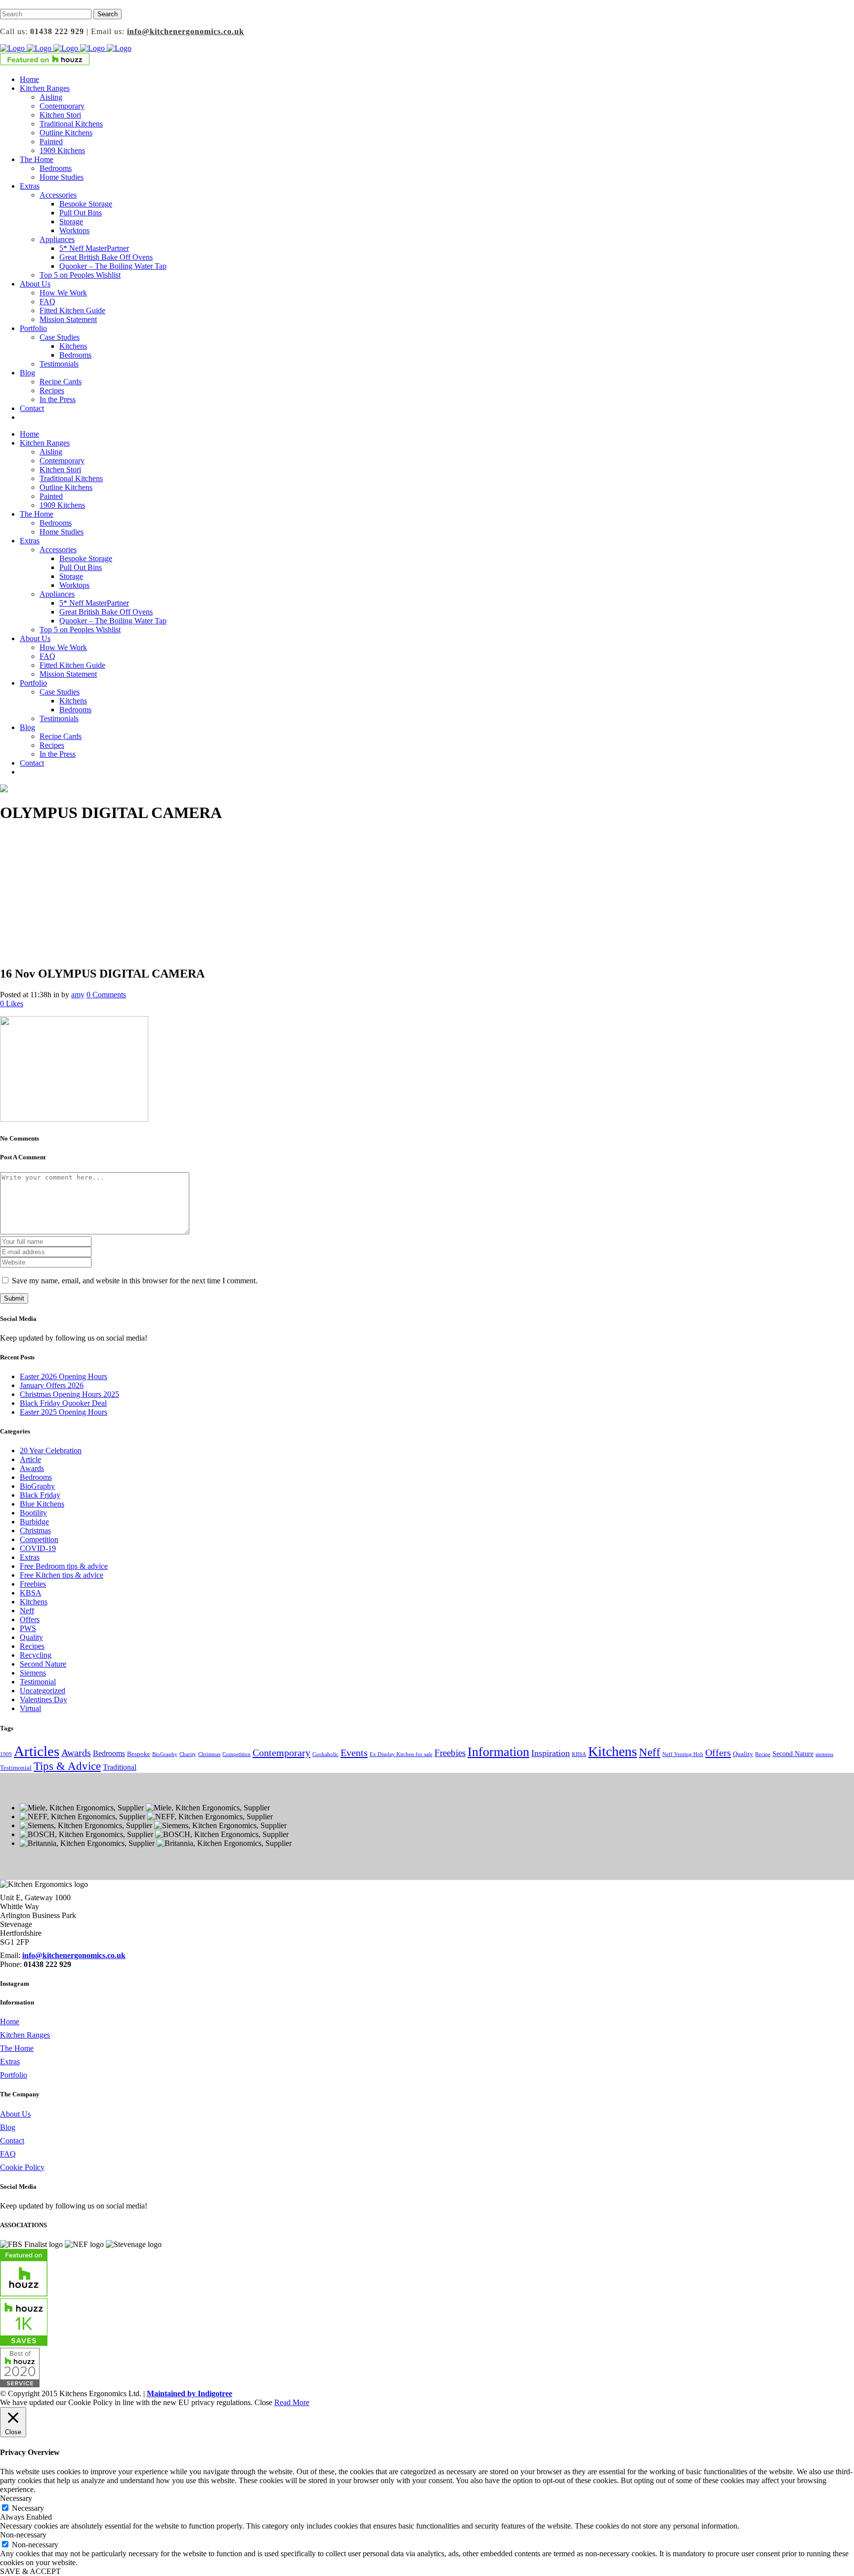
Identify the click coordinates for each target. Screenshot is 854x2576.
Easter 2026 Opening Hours (64, 1376)
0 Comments (106, 995)
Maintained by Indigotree (190, 2393)
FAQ (8, 2154)
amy (78, 995)
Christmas (35, 1531)
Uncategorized (43, 1691)
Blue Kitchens (42, 1504)
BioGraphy (37, 1486)
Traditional (120, 1767)
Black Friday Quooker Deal (63, 1403)
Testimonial (38, 1682)
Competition (39, 1539)
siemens (824, 1754)
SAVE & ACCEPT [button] (30, 2571)
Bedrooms (36, 1477)
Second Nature (43, 1664)
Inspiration (551, 1753)
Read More (292, 2402)
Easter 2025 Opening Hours (64, 1412)
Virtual (30, 1708)
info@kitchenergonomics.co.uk (186, 31)
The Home (17, 2048)
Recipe (763, 1754)
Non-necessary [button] (23, 2535)
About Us (15, 2114)
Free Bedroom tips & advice (64, 1566)
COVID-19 (38, 1548)
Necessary (28, 2508)
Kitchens (34, 1602)
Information (498, 1752)
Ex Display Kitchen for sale (401, 1754)
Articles (37, 1751)
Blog (8, 2127)
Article (30, 1459)
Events (354, 1753)
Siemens (33, 1673)
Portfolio (14, 2075)
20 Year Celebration (51, 1451)
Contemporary (281, 1753)
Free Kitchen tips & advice (62, 1575)
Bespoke (139, 1754)
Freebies (33, 1584)
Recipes (32, 1646)
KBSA (31, 1593)
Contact (12, 2141)
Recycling (36, 1655)
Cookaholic (325, 1754)
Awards (32, 1468)
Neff (27, 1611)
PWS (28, 1628)
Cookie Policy (22, 2167)
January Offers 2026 (52, 1385)
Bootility (33, 1513)
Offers (30, 1619)
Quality (31, 1637)
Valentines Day (43, 1699)
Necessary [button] (16, 2498)
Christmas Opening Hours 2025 (69, 1394)
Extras (30, 1557)
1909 (6, 1754)
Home (10, 2022)
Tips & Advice (67, 1766)
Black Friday (40, 1495)
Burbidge (34, 1522)
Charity (188, 1754)
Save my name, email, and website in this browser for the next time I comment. (135, 1281)
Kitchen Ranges (25, 2035)
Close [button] (263, 2402)
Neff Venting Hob (683, 1754)
